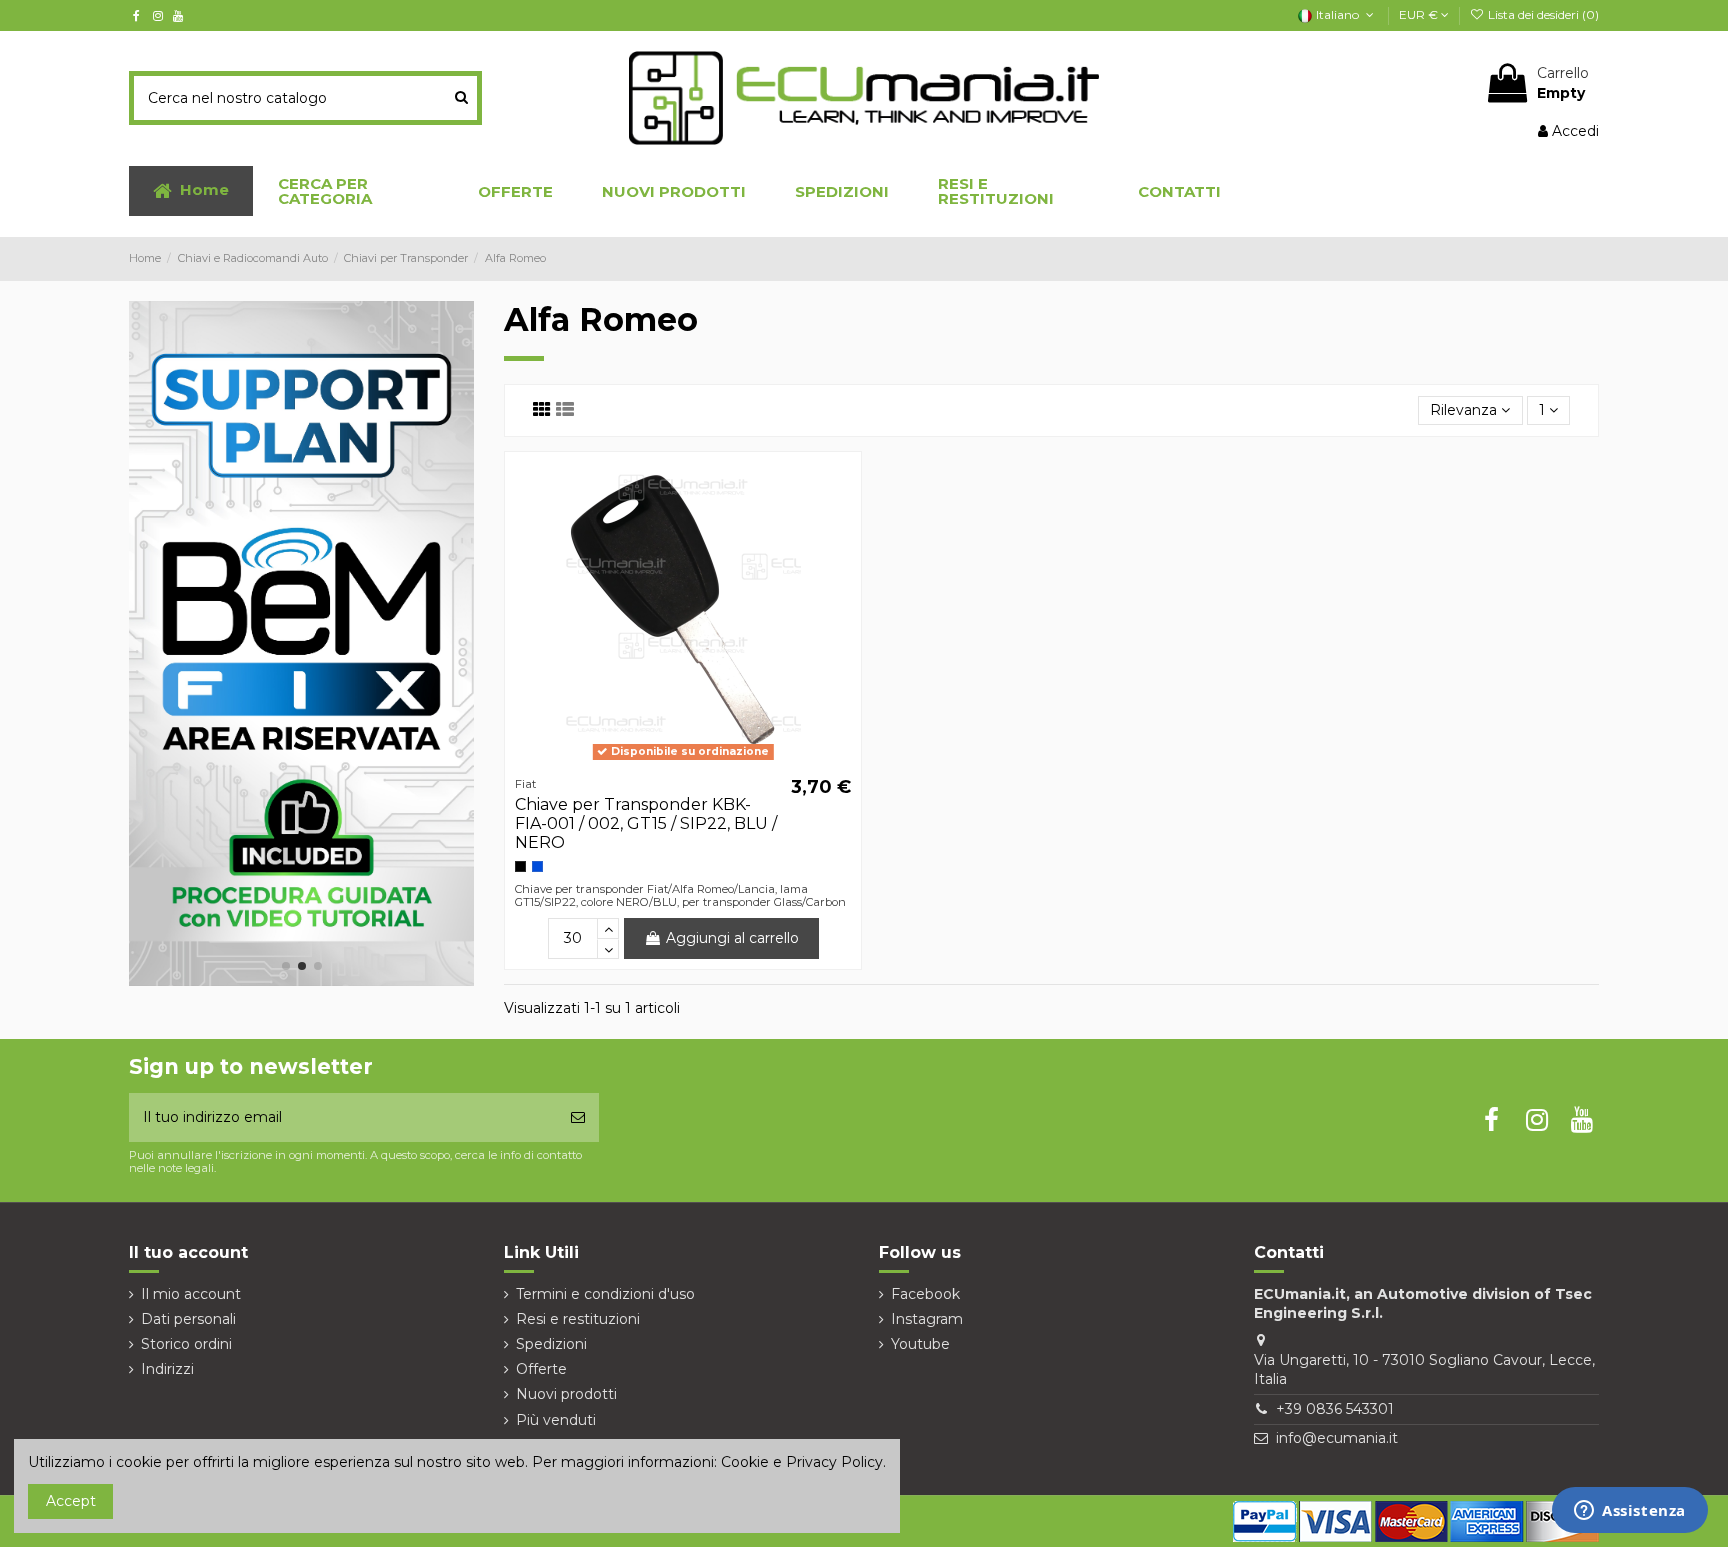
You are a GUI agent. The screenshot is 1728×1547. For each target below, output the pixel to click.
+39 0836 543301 (1335, 1409)
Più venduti (556, 1420)
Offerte (541, 1369)
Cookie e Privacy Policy (802, 1462)
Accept (71, 1501)
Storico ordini (186, 1344)
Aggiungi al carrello (732, 938)
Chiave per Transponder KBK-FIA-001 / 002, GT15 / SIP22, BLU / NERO (646, 823)
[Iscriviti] (578, 1117)
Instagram (927, 1319)
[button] (353, 191)
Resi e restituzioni (578, 1319)
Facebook (925, 1294)
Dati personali (188, 1319)
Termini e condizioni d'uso (605, 1294)
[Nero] (520, 866)
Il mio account (191, 1294)
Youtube (920, 1344)
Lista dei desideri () (1542, 14)
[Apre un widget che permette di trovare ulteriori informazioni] (1630, 1512)
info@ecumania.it (1337, 1438)
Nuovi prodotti (566, 1394)
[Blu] (537, 866)
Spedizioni (551, 1344)
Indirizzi (167, 1369)
